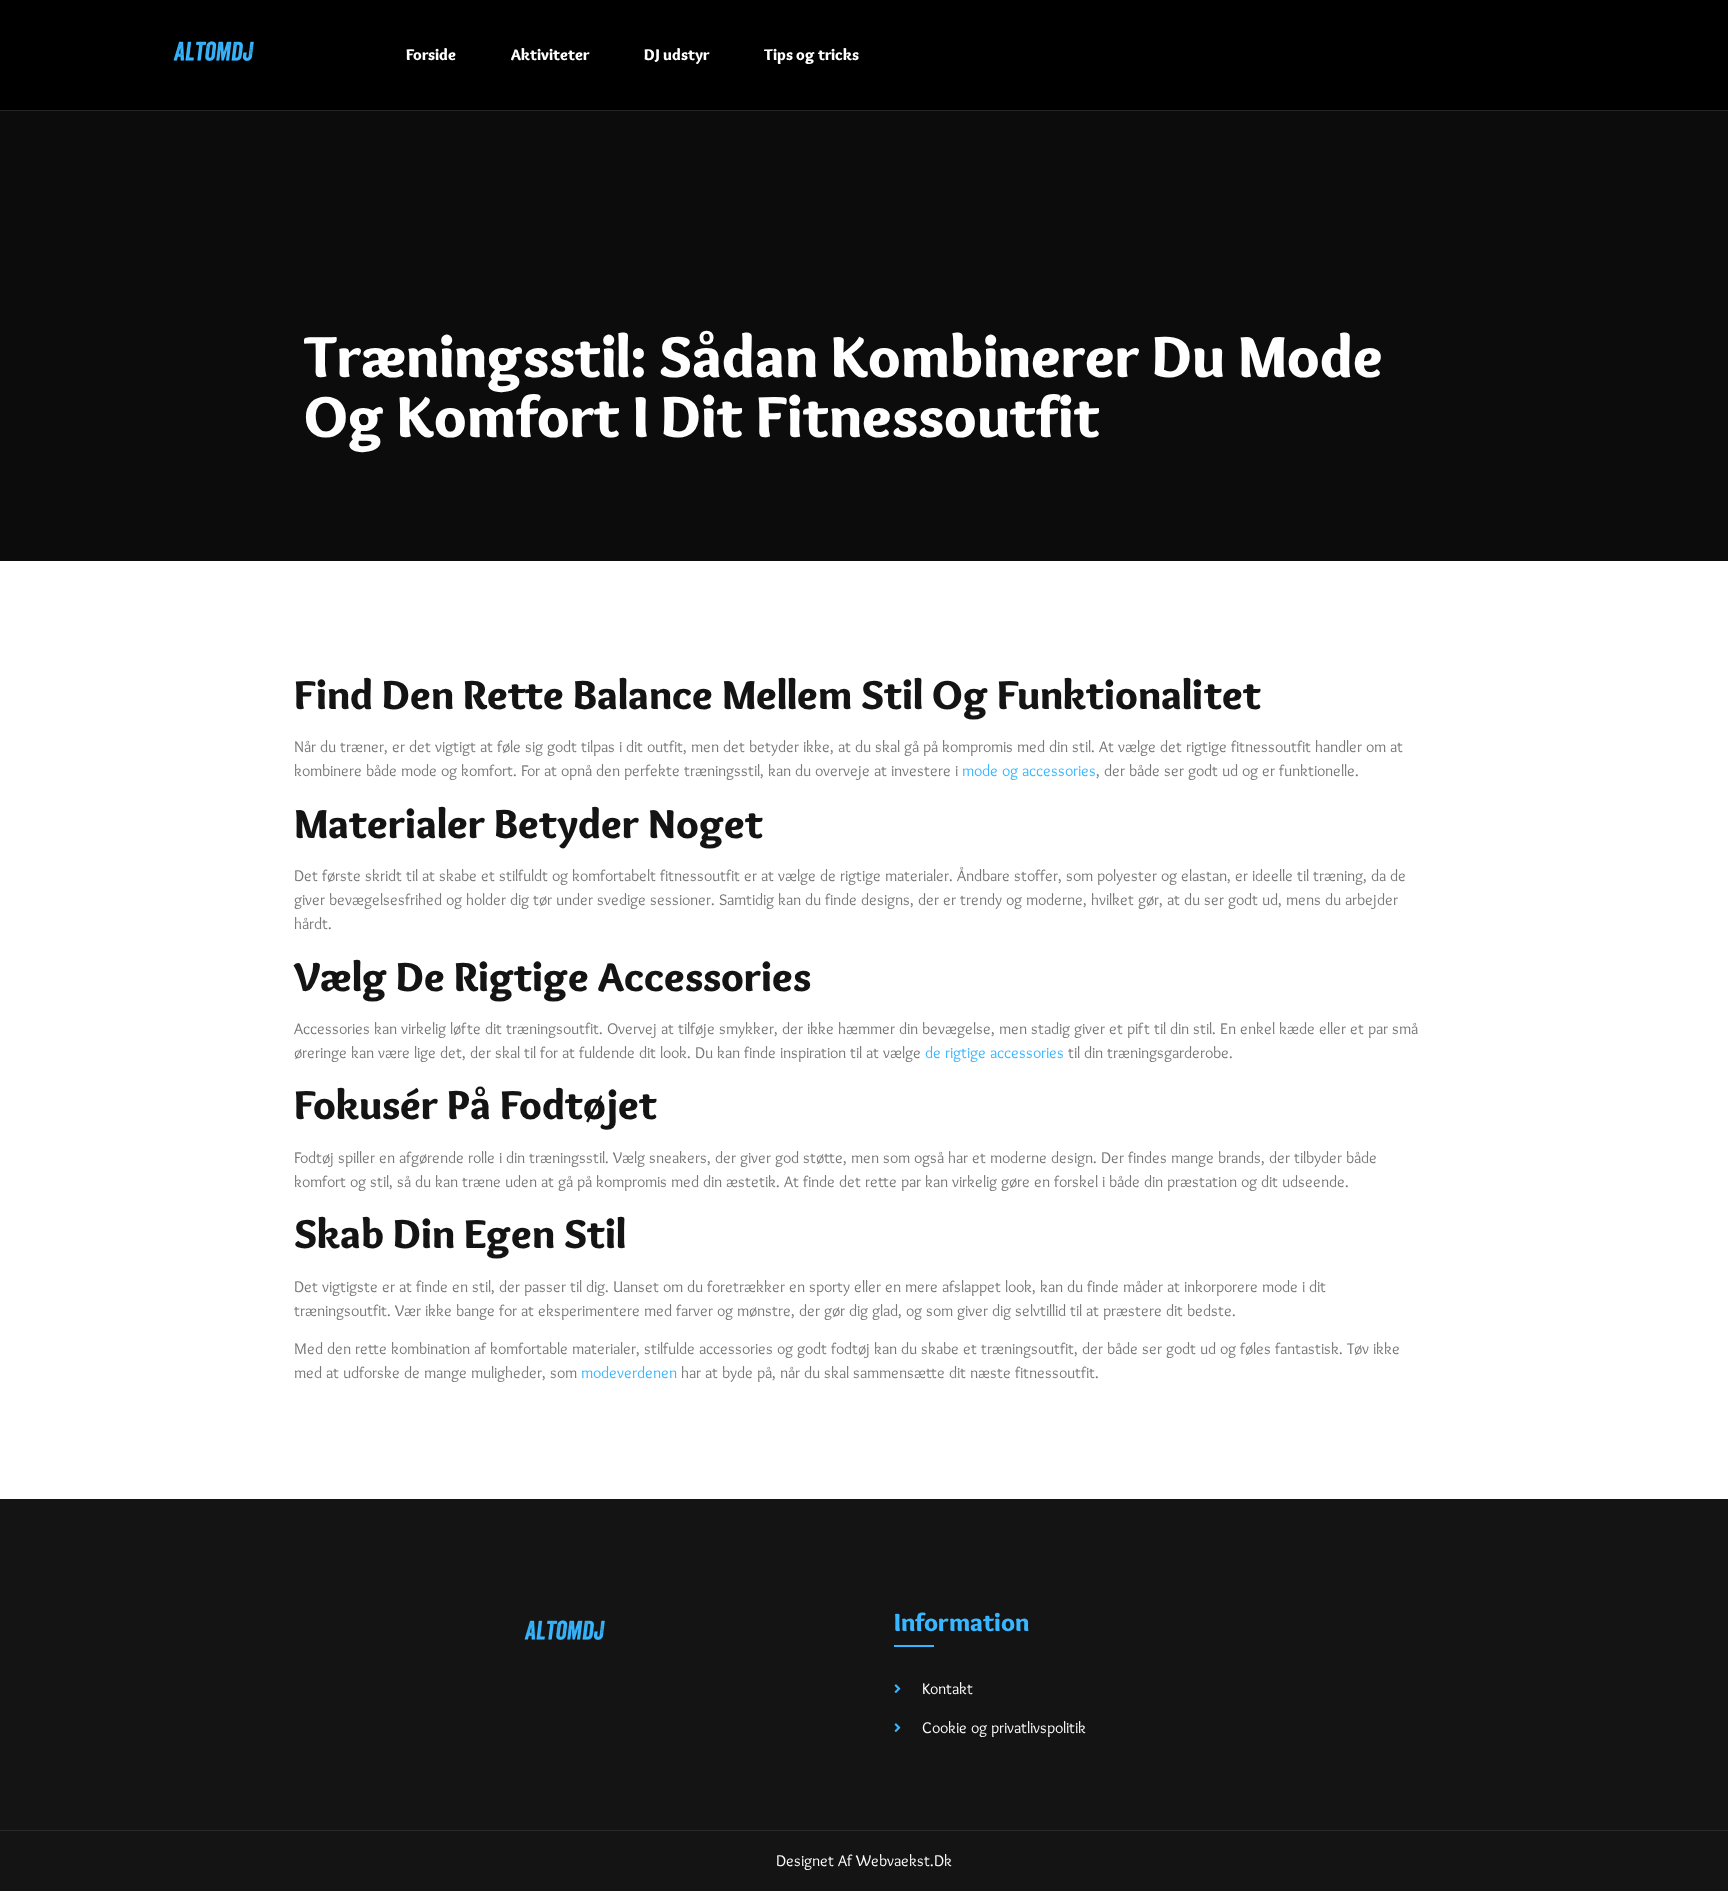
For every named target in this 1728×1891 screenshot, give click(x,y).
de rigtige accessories (994, 1052)
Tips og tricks (811, 54)
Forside (431, 54)
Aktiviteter (550, 54)
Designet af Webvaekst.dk (864, 1860)
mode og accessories (1029, 770)
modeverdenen (629, 1372)
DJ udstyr (676, 54)
